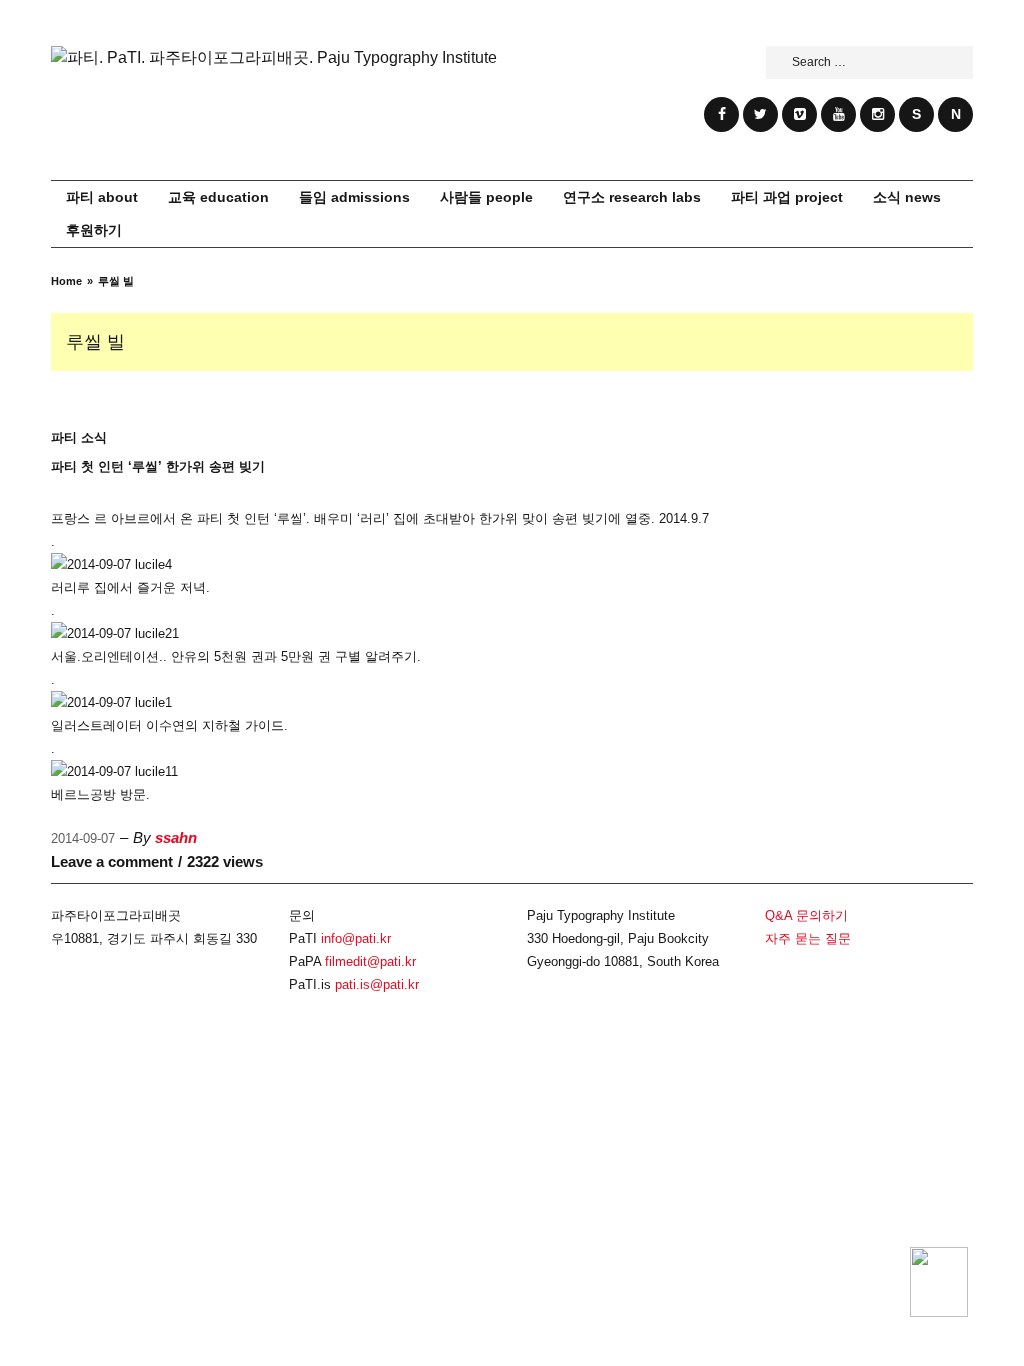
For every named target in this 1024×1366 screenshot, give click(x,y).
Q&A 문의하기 (806, 915)
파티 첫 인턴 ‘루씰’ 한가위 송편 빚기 (158, 466)
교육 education (218, 197)
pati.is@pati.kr (377, 984)
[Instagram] (877, 114)
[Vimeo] (799, 114)
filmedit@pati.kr (370, 961)
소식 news (907, 197)
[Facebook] (721, 114)
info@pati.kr (356, 938)
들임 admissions (354, 197)
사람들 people (486, 197)
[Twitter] (760, 114)
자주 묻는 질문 (808, 938)
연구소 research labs (632, 197)
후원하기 (94, 230)
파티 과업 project (787, 197)
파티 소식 (79, 437)
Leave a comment (112, 861)
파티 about (102, 197)
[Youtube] (838, 114)
